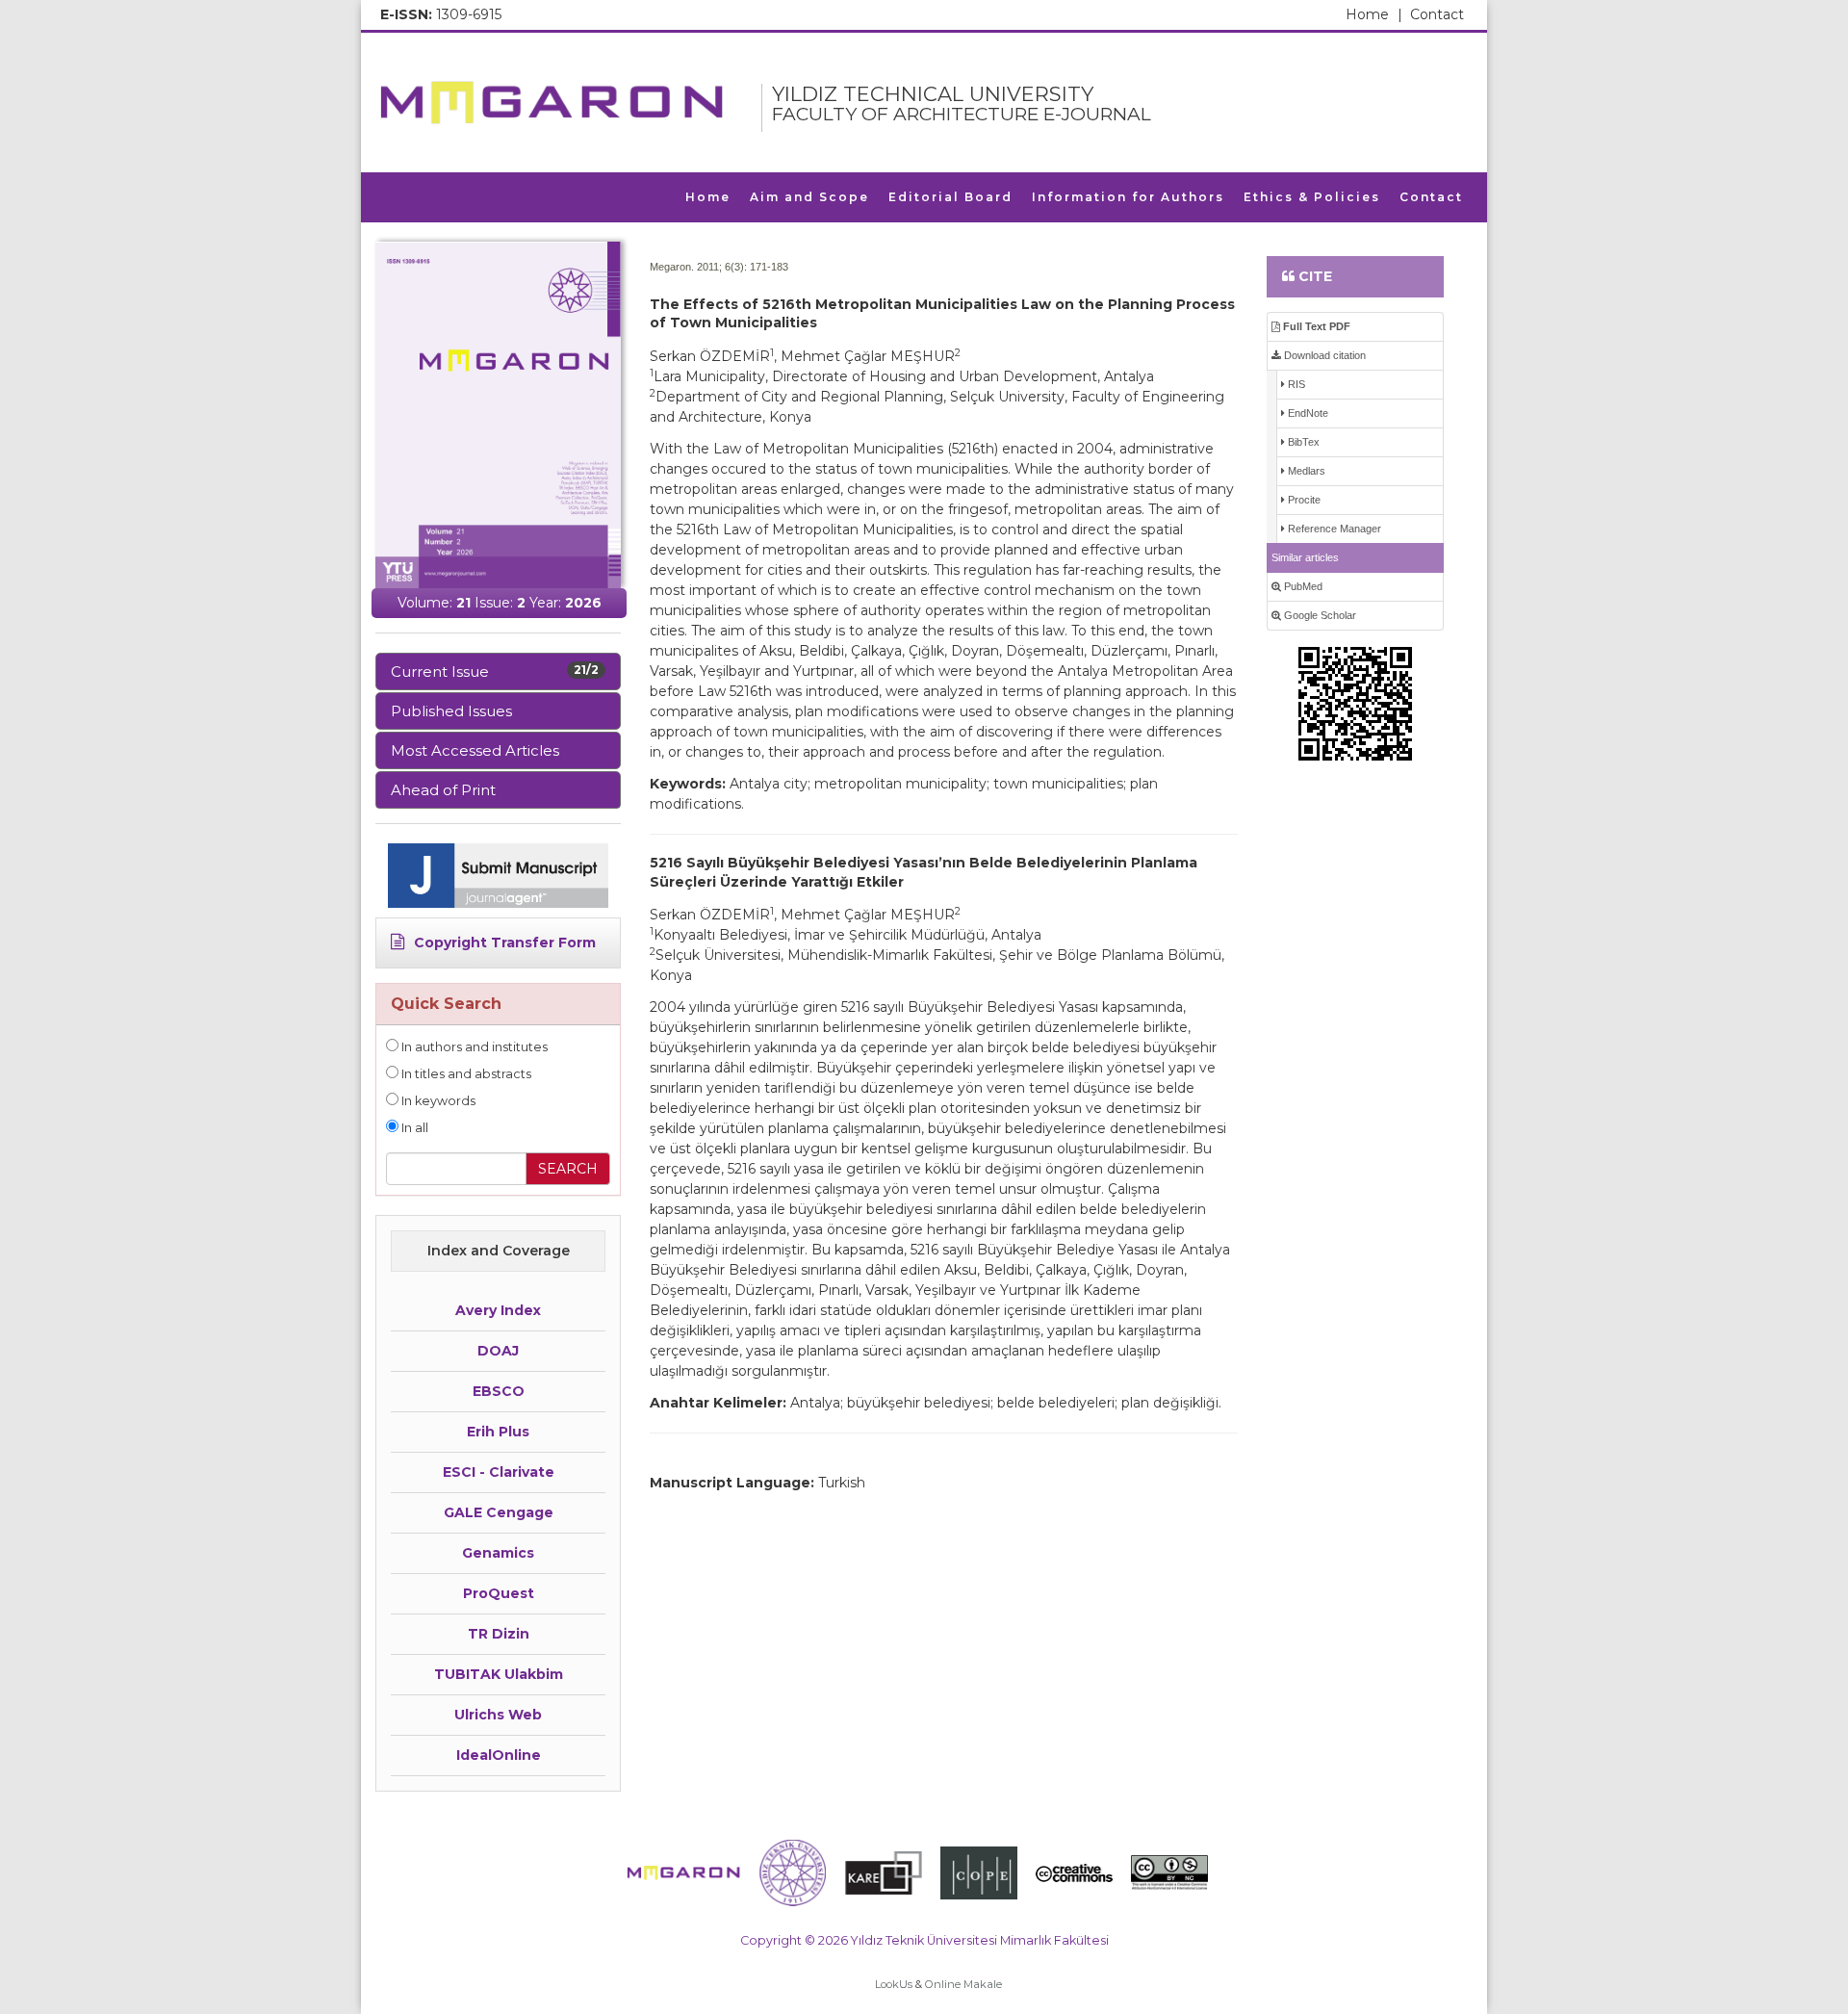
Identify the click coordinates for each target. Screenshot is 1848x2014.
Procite (1303, 500)
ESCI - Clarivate (499, 1472)
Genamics (498, 1553)
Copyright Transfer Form (503, 942)
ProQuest (499, 1593)
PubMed (1302, 586)
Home (1374, 14)
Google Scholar (1319, 615)
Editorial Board (950, 197)
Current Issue (495, 671)
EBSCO (499, 1391)
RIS (1295, 384)
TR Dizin (499, 1634)
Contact (1437, 14)
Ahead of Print (443, 790)
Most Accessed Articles (475, 750)
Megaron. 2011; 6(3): (698, 267)
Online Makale (963, 1984)
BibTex (1302, 442)
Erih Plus (498, 1432)
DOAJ (498, 1351)
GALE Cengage (499, 1512)
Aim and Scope (809, 197)
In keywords (437, 1101)
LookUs (894, 1984)
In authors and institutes (473, 1047)
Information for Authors (1128, 197)
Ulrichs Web (498, 1715)
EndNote (1307, 413)
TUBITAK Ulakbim (499, 1674)
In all (413, 1128)
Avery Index (498, 1310)
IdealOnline (499, 1755)
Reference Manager (1333, 529)
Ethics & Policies (1312, 197)
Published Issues (451, 711)
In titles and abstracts (465, 1074)
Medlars (1305, 471)
